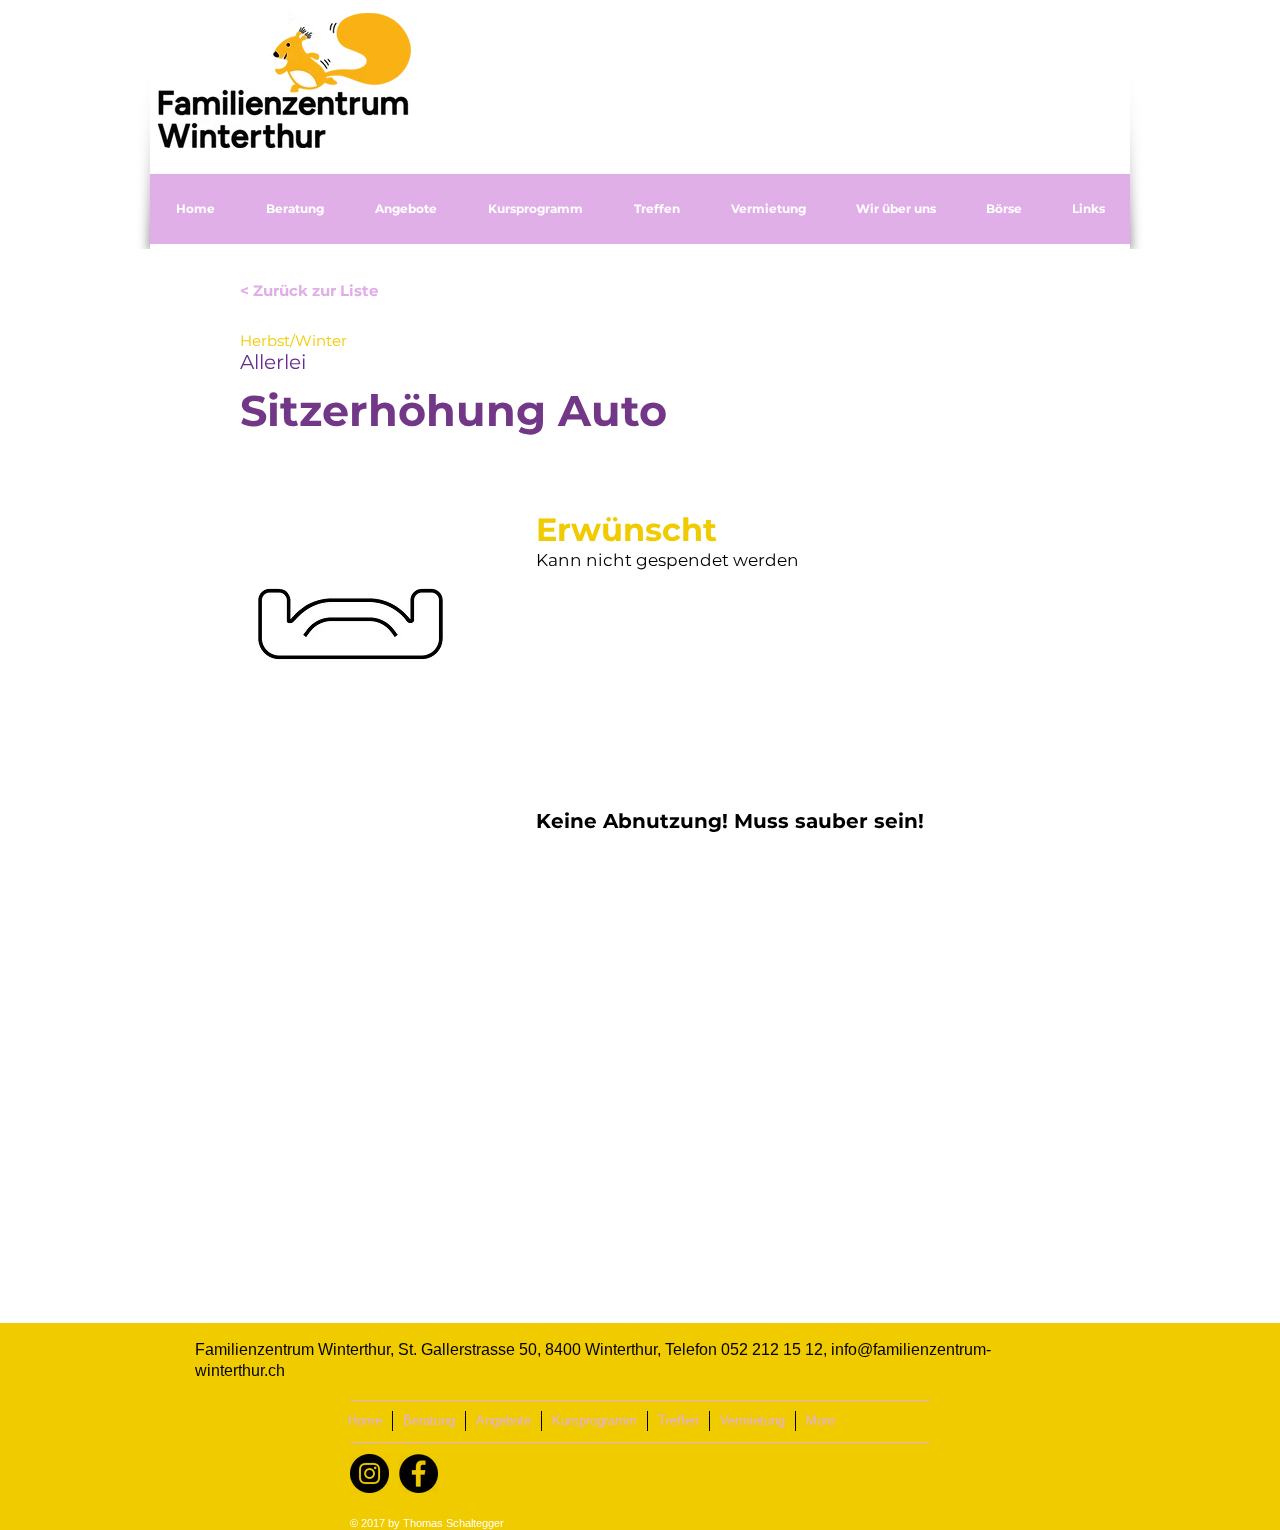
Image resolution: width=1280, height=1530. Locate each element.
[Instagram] (369, 1473)
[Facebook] (418, 1473)
